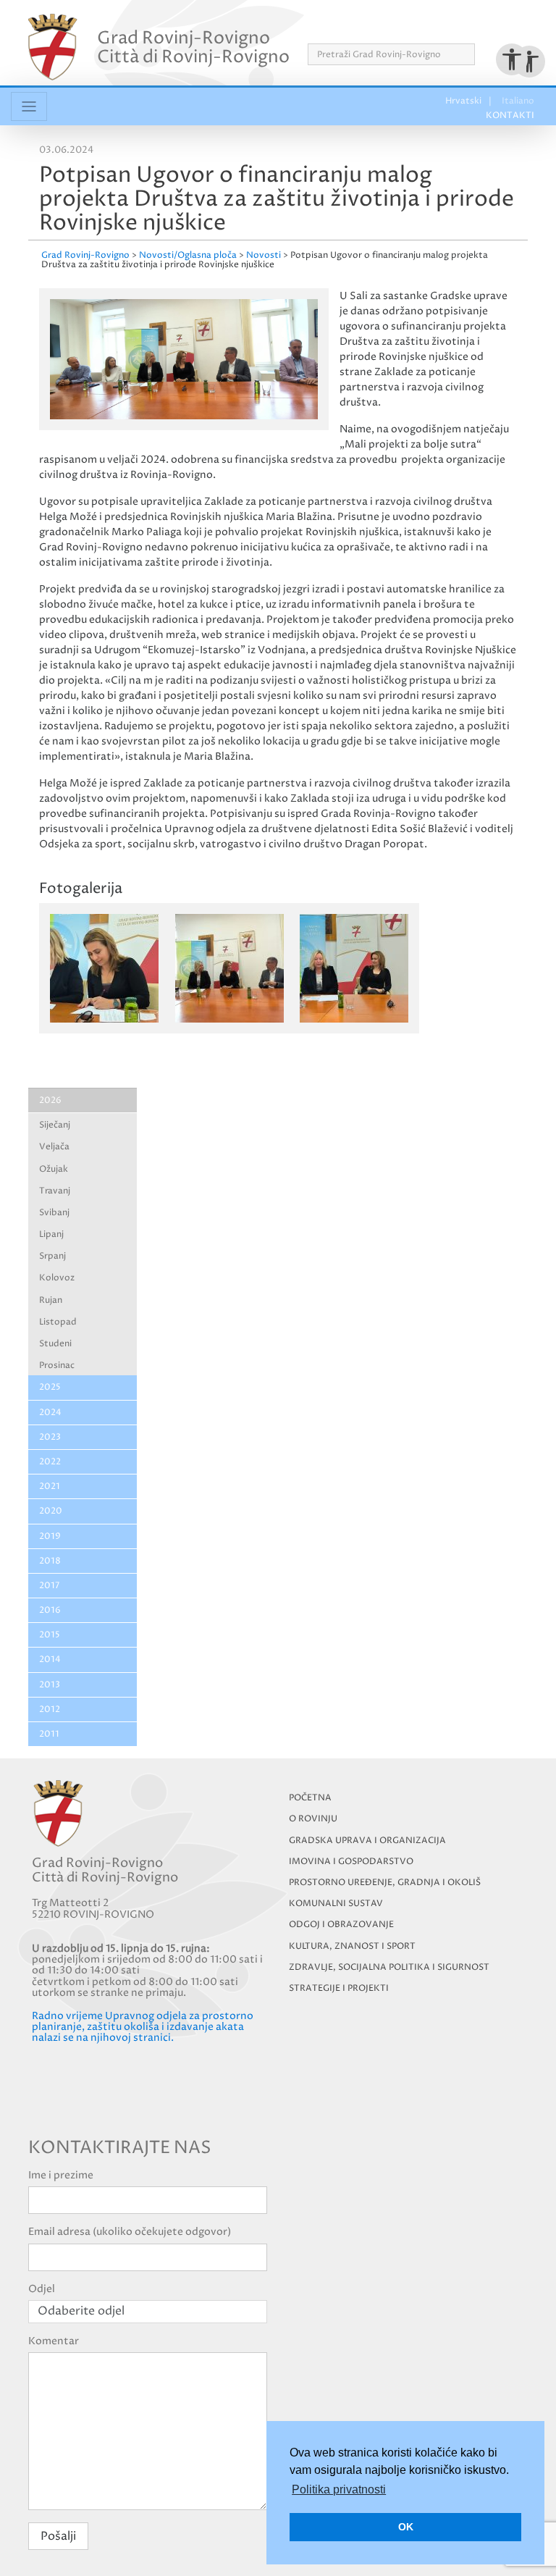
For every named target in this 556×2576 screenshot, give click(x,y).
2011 (49, 1734)
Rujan (51, 1300)
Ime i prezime (61, 2175)
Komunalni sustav (336, 1904)
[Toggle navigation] (29, 106)
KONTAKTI (504, 28)
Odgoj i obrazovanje (341, 1925)
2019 (50, 1536)
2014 (50, 1660)
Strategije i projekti (339, 1988)
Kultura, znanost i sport (352, 1946)
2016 (50, 1610)
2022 (50, 1462)
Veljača (54, 1147)
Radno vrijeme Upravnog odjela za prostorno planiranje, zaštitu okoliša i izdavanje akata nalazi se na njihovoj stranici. (143, 2027)
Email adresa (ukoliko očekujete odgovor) (130, 2232)
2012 (50, 1709)
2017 (49, 1586)
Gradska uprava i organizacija (367, 1841)
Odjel (42, 2289)
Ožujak (54, 1169)
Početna (310, 1798)
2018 (50, 1561)
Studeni (55, 1344)
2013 (50, 1685)
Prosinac (57, 1365)
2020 (51, 1511)
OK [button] (406, 2527)
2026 (50, 1100)
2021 (50, 1486)
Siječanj (55, 1125)
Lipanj (51, 1234)
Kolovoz (57, 1278)
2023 (50, 1437)
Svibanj (54, 1213)
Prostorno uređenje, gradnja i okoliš (385, 1883)
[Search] (480, 54)
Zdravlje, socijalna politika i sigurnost (389, 1967)
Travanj (55, 1191)
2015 (50, 1635)
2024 (50, 1413)
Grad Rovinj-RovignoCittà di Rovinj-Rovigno (193, 47)
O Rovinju (313, 1819)
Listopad (58, 1322)
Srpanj (52, 1256)
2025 (50, 1387)
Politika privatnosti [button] (339, 2489)
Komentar (54, 2341)
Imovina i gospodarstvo (351, 1862)
